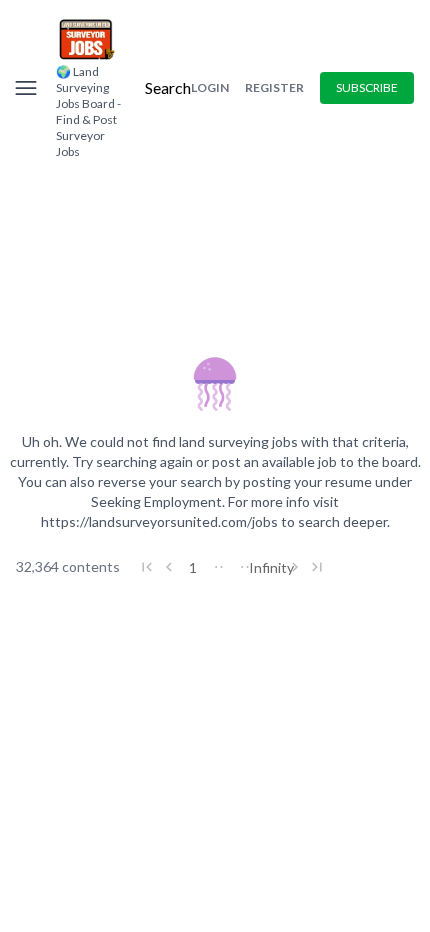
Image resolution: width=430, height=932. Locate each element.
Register (274, 87)
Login (210, 87)
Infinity (271, 567)
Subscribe (367, 87)
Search (168, 87)
